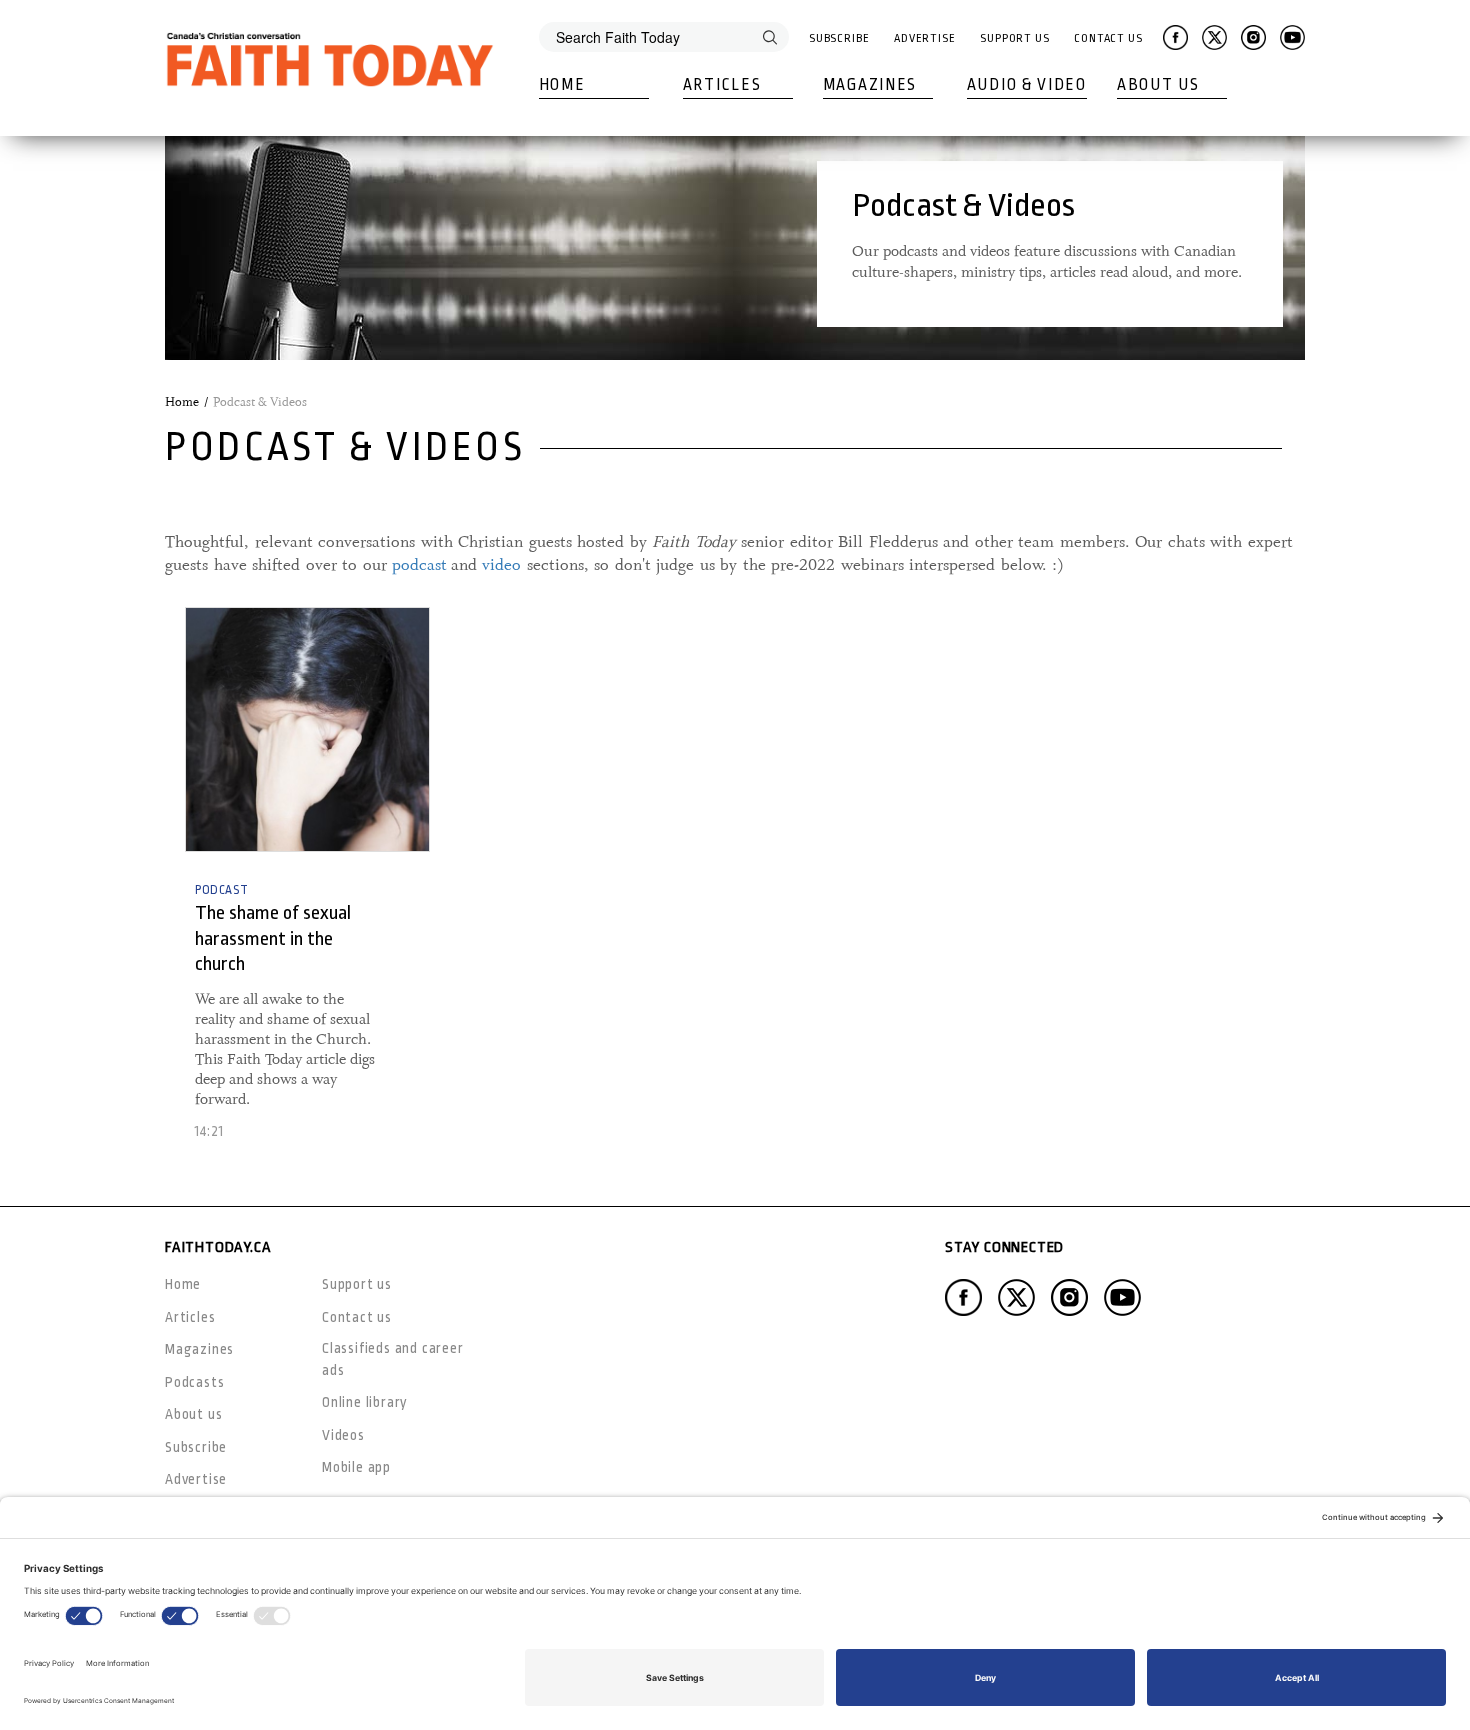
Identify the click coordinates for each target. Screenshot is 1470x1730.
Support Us (1015, 38)
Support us (357, 1284)
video (501, 565)
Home (562, 85)
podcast (419, 565)
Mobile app (356, 1467)
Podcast (221, 890)
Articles (722, 85)
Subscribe (839, 38)
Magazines (870, 85)
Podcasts (194, 1382)
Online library (365, 1402)
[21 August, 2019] (307, 729)
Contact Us (1108, 38)
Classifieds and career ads (393, 1358)
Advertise (925, 38)
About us (193, 1414)
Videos (343, 1435)
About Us (1158, 85)
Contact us (357, 1317)
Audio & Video (1027, 85)
